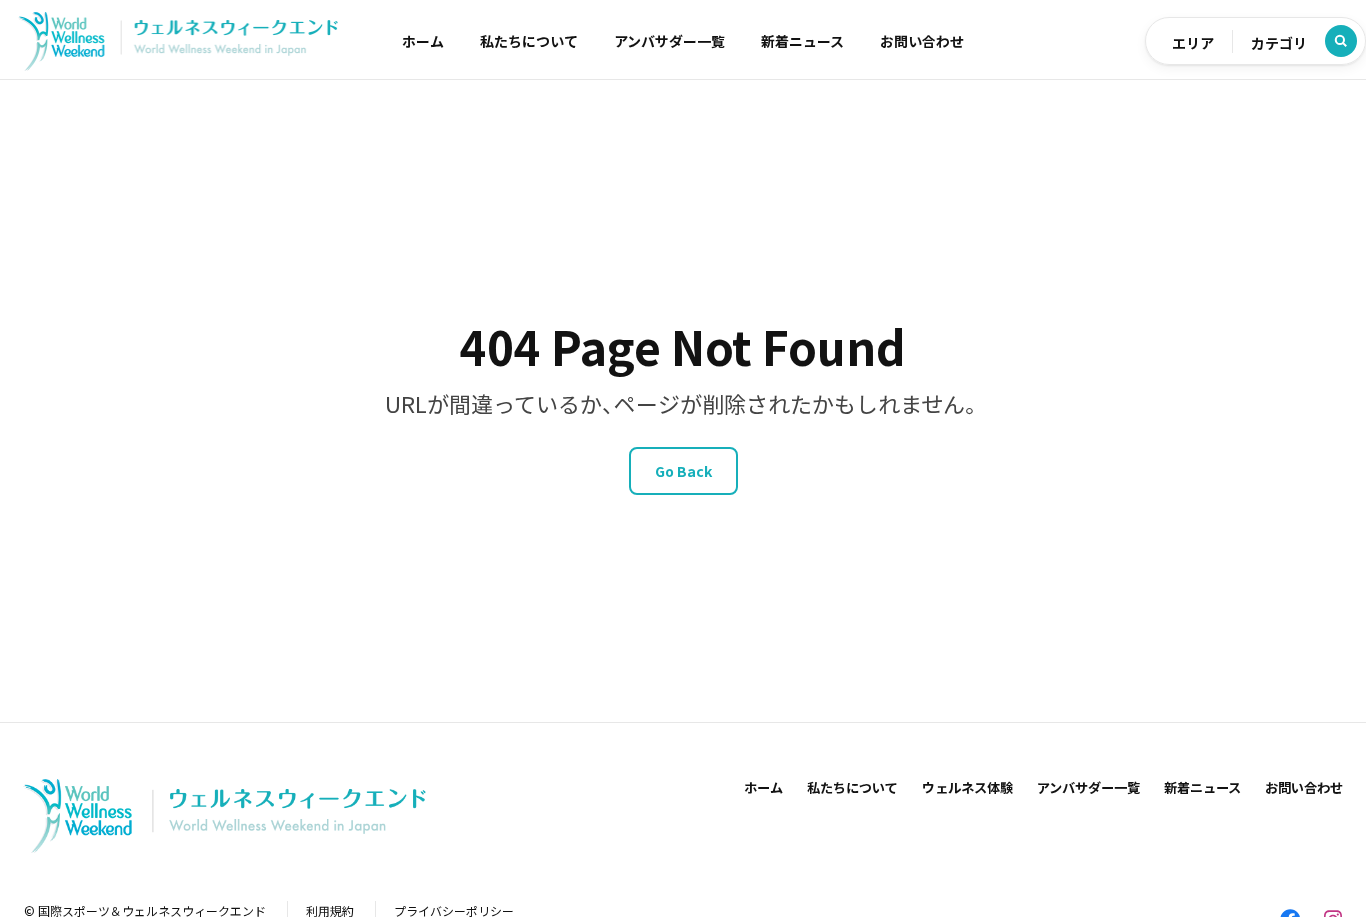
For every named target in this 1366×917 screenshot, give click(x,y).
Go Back (683, 471)
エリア (1193, 43)
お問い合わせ (922, 41)
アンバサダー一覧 (669, 41)
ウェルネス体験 (967, 787)
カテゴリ (1279, 43)
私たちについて (529, 41)
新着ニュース (802, 41)
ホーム (423, 41)
